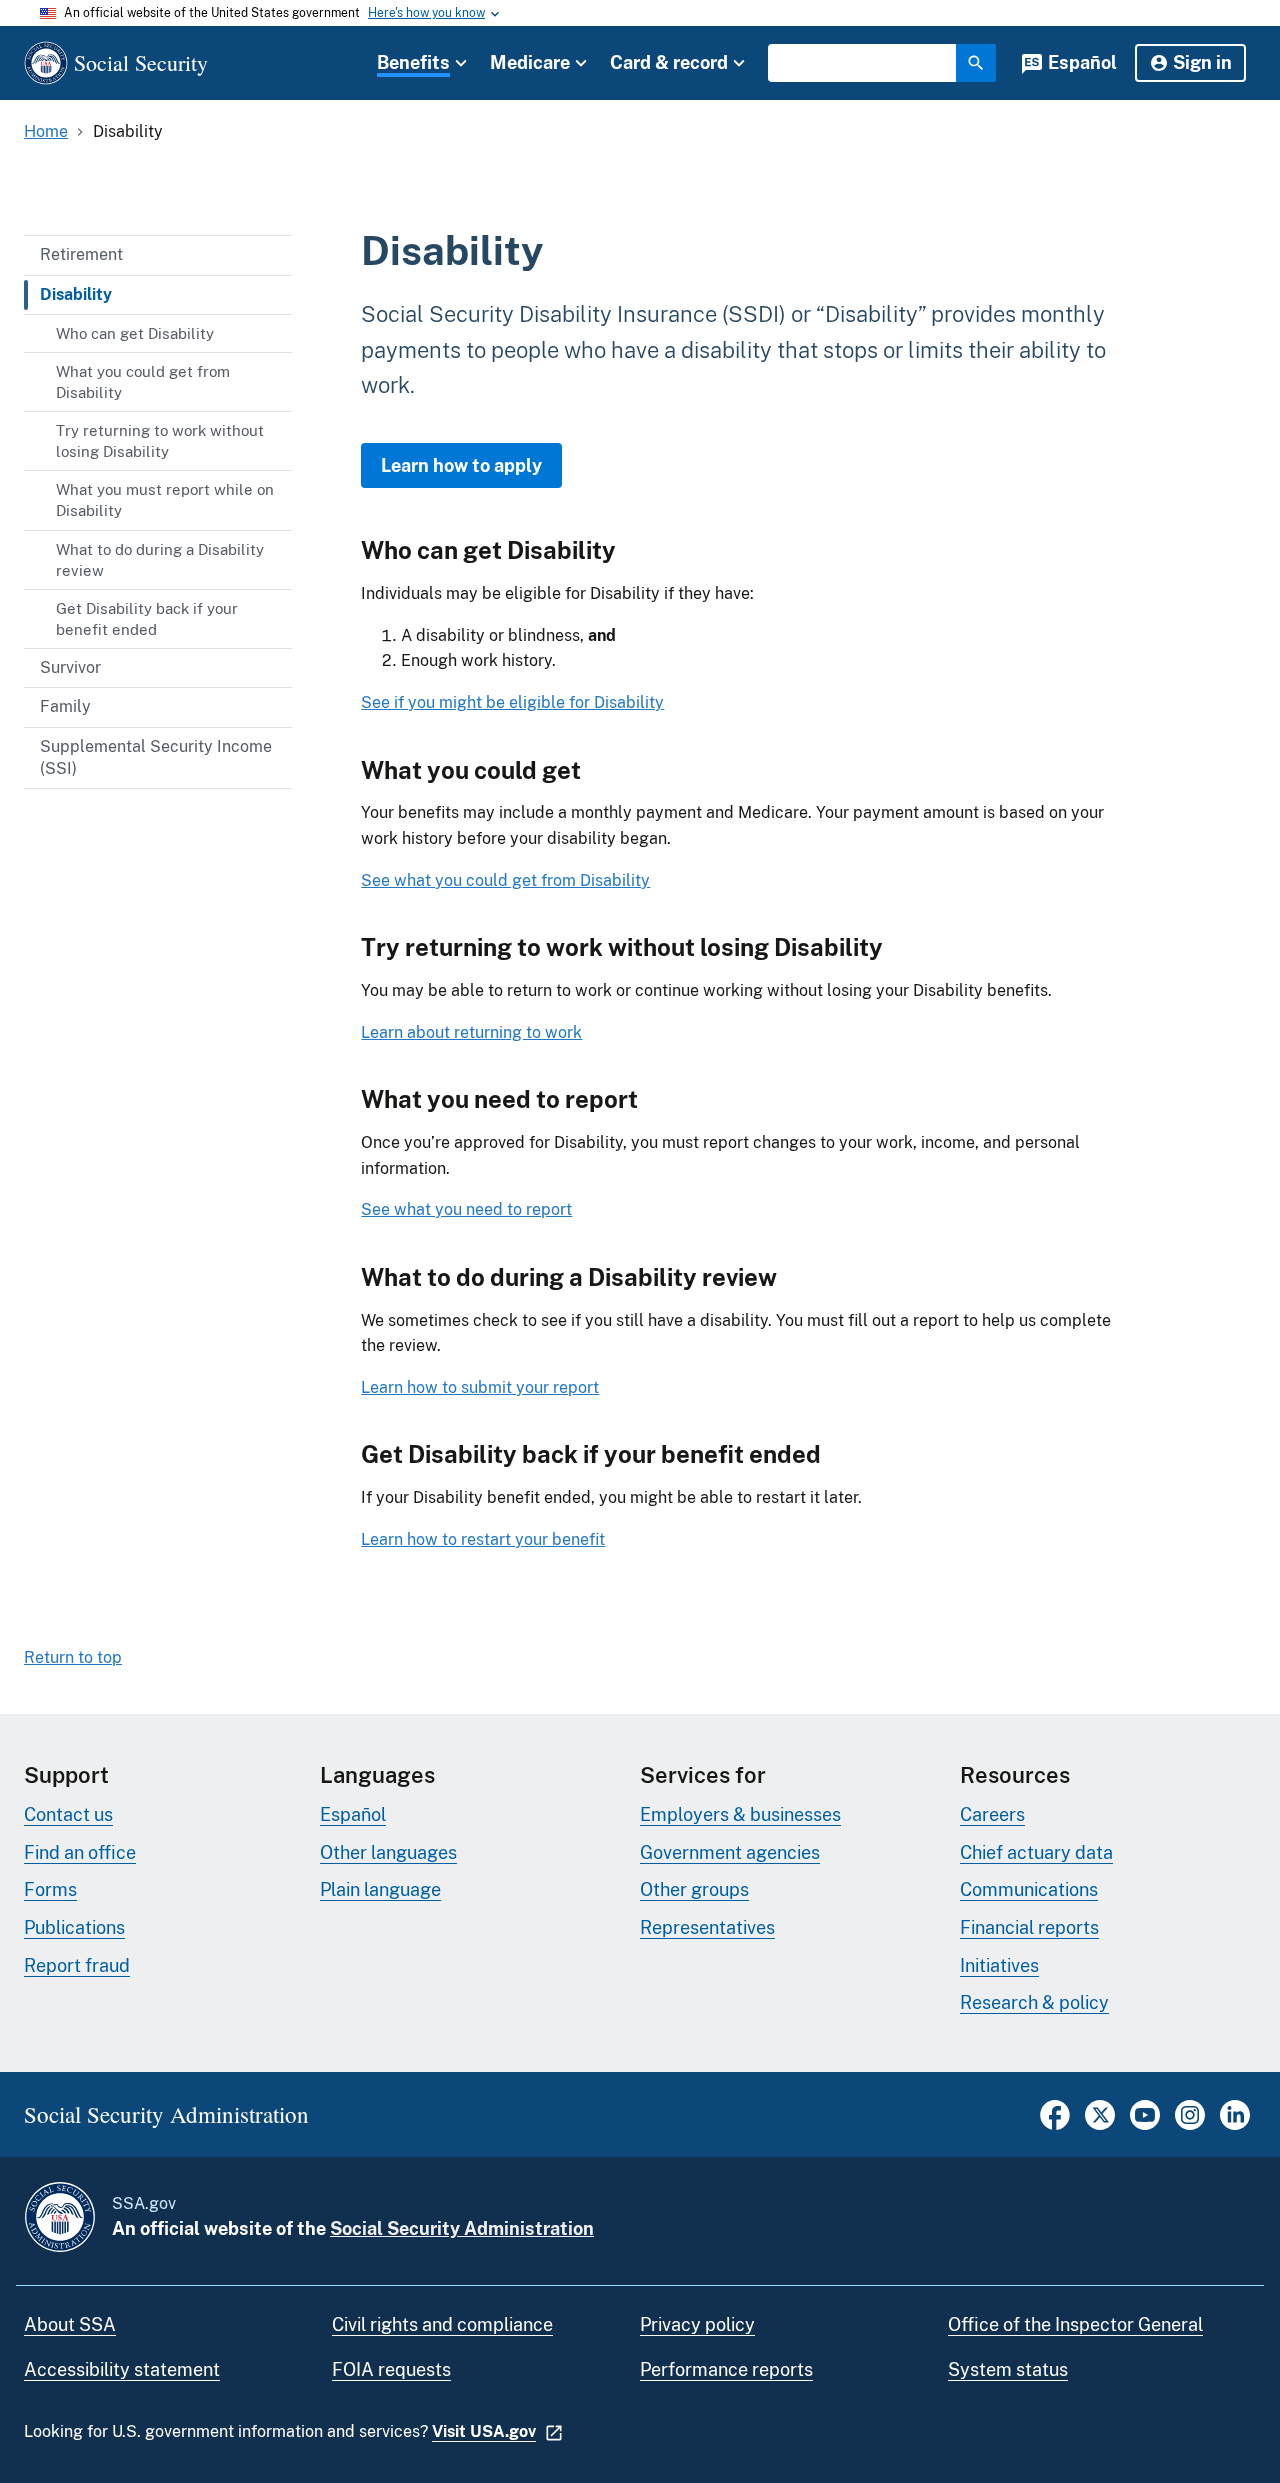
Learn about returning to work (471, 1032)
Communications (1029, 1889)
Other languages (388, 1852)
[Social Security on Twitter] (1100, 2124)
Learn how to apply (461, 465)
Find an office (80, 1852)
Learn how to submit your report (480, 1387)
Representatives (707, 1927)
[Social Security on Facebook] (1055, 2124)
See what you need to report (466, 1209)
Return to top (73, 1657)
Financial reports (1029, 1927)
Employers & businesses (740, 1814)
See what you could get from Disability (505, 880)
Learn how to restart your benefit (483, 1539)
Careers (992, 1814)
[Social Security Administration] (60, 2217)
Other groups (694, 1889)
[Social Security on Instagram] (1190, 2124)
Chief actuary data (1036, 1852)
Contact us (68, 1814)
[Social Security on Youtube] (1145, 2124)
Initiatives (999, 1965)
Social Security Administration (462, 2228)
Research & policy (1034, 2002)
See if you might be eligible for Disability (512, 702)
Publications (74, 1927)
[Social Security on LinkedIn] (1235, 2124)
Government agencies (730, 1852)
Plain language (380, 1889)
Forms (50, 1889)
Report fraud (77, 1965)
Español (1082, 62)
